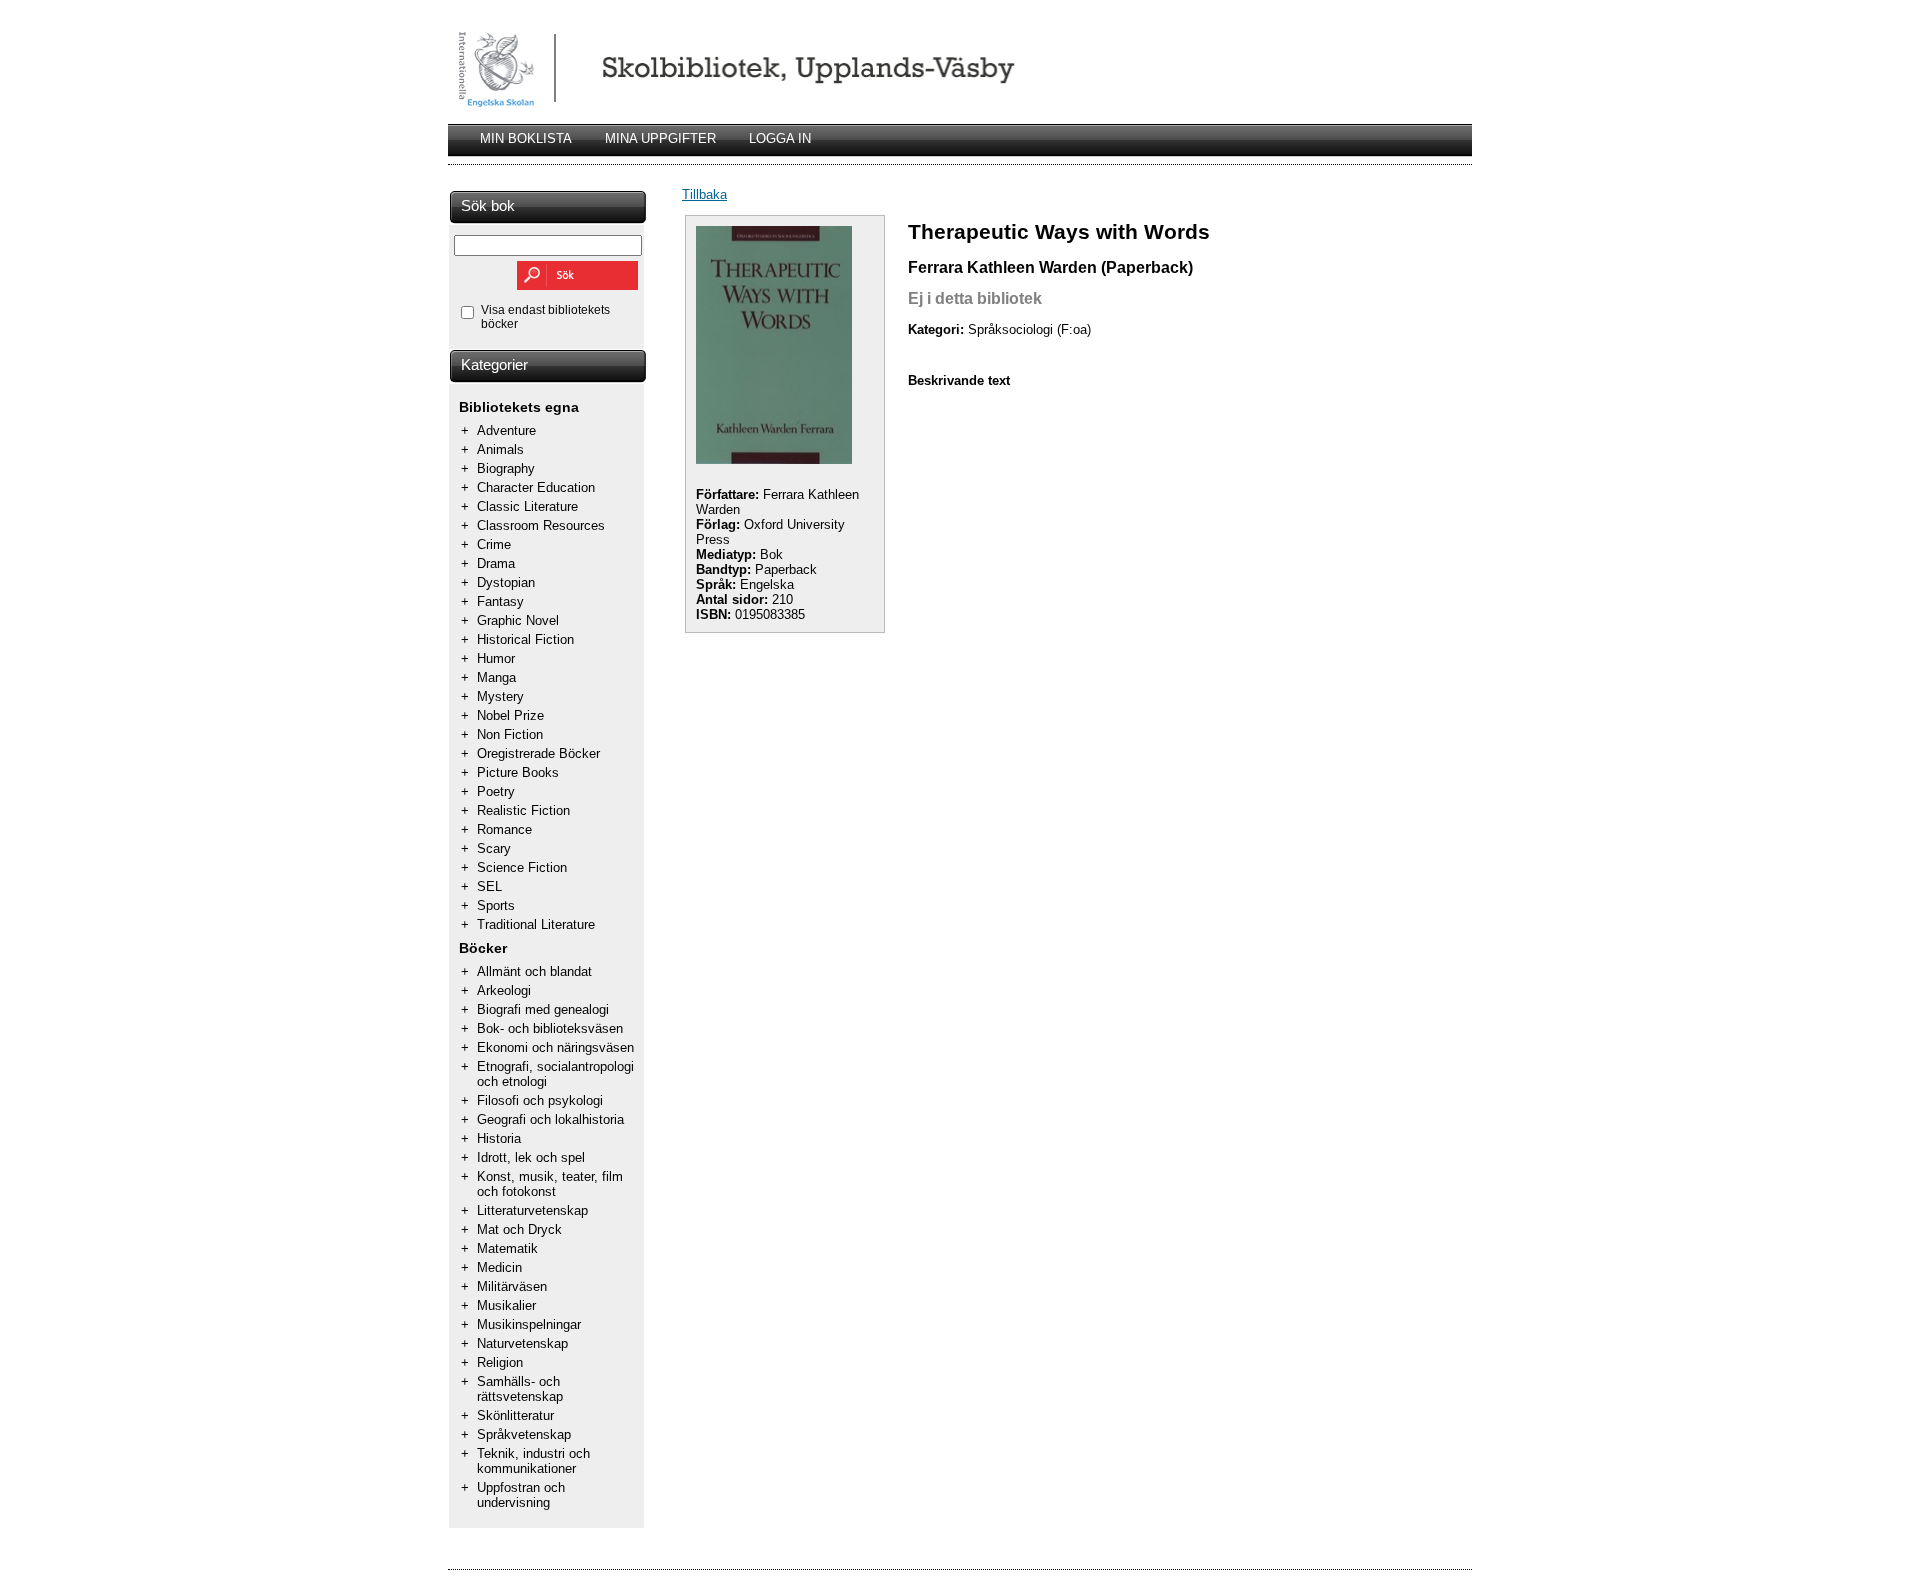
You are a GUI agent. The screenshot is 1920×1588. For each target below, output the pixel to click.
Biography (506, 468)
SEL (489, 886)
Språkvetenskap (524, 1434)
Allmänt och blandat (534, 971)
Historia (499, 1138)
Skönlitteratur (515, 1415)
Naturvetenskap (522, 1343)
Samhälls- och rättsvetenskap (520, 1389)
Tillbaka (704, 194)
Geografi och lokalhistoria (550, 1119)
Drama (496, 563)
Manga (496, 677)
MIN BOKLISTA (526, 138)
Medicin (499, 1267)
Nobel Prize (510, 715)
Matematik (507, 1248)
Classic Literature (527, 506)
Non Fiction (510, 734)
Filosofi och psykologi (540, 1100)
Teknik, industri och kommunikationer (533, 1461)
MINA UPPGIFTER (660, 138)
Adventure (506, 430)
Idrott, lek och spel (531, 1157)
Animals (500, 449)
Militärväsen (512, 1286)
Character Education (536, 487)
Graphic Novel (518, 620)
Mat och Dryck (519, 1229)
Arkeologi (504, 990)
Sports (496, 905)
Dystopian (506, 582)
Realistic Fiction (523, 810)
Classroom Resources (541, 525)
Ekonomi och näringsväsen (555, 1047)
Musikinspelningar (529, 1324)
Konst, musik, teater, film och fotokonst (550, 1184)
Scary (494, 848)
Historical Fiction (525, 639)
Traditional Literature (536, 924)
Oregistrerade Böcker (538, 753)
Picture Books (518, 772)
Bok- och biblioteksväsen (550, 1028)
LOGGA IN (780, 138)
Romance (504, 829)
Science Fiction (522, 867)
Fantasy (500, 601)
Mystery (500, 696)
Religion (500, 1362)
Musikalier (506, 1305)
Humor (496, 658)
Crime (494, 544)
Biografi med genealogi (543, 1009)
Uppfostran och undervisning (521, 1495)
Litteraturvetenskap (532, 1210)
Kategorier (494, 365)
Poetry (496, 791)
